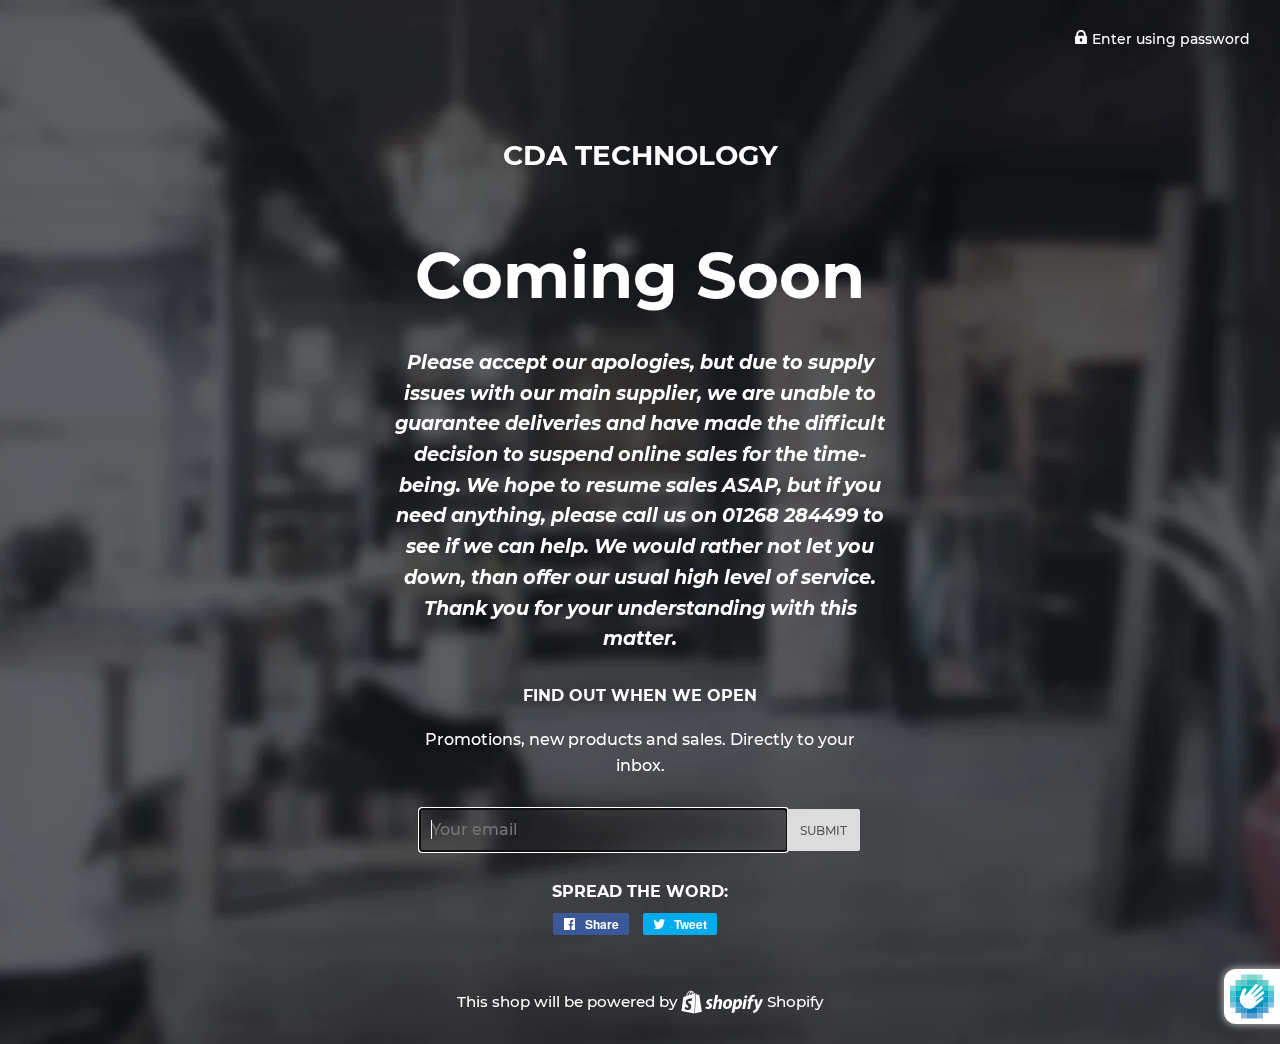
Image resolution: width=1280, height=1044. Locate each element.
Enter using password (1169, 39)
